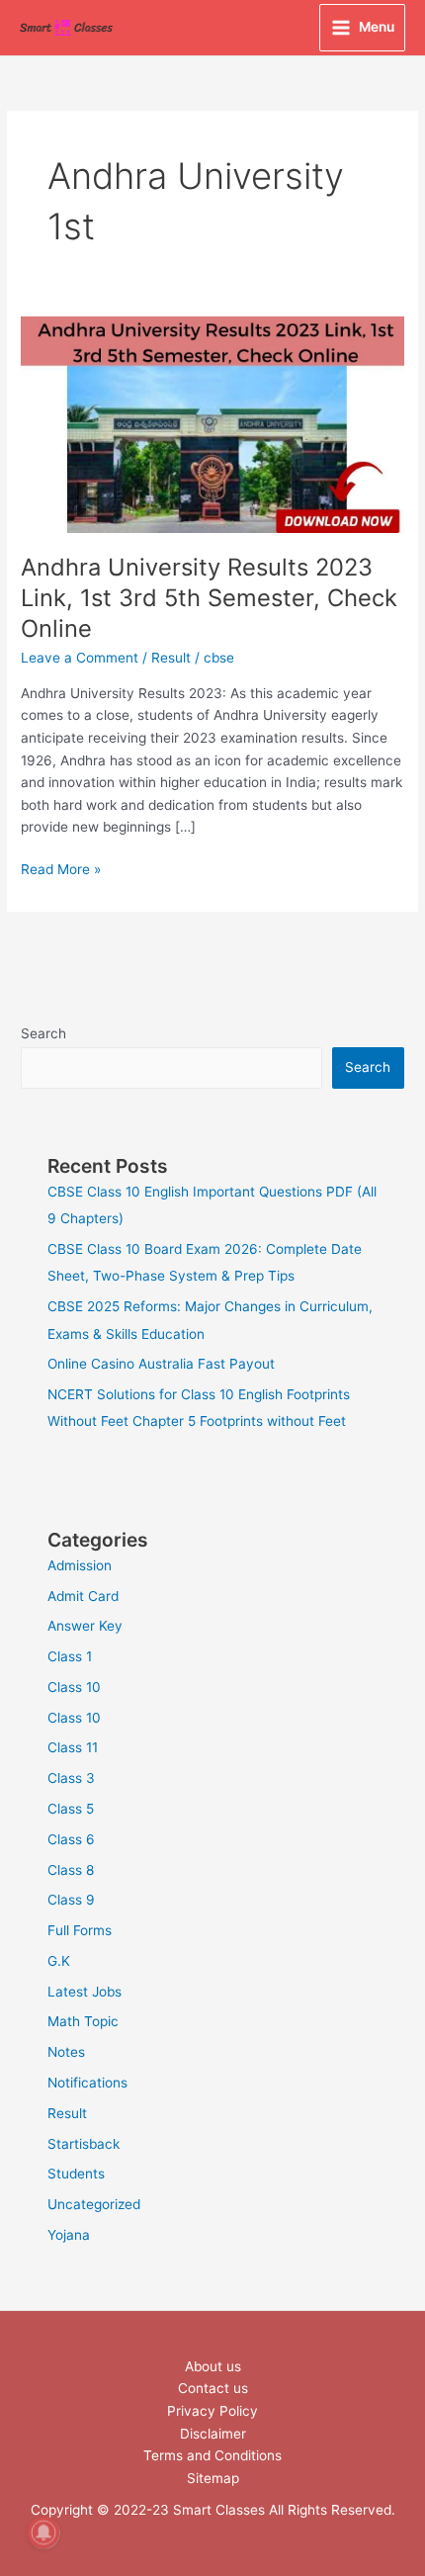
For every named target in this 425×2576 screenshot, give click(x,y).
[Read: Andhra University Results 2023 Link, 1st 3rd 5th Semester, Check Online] (212, 423)
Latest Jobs (85, 1992)
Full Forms (80, 1930)
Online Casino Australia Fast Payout (161, 1364)
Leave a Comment (80, 658)
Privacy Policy (212, 2411)
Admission (80, 1565)
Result (171, 658)
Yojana (69, 2235)
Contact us (213, 2388)
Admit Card (83, 1596)
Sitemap (213, 2478)
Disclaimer (213, 2434)
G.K (59, 1961)
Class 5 (71, 1809)
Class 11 (73, 1747)
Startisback (84, 2144)
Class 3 (71, 1778)
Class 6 (71, 1839)
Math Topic (83, 2021)
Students (76, 2174)
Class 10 (74, 1687)
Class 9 (71, 1900)
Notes (66, 2052)
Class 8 (71, 1870)
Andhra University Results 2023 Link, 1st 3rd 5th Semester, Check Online (209, 598)
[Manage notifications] (43, 2532)
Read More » (61, 868)
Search (43, 1033)
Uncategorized (94, 2204)
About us (213, 2366)
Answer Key (85, 1626)
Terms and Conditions (212, 2455)
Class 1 (70, 1656)
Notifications (87, 2083)
